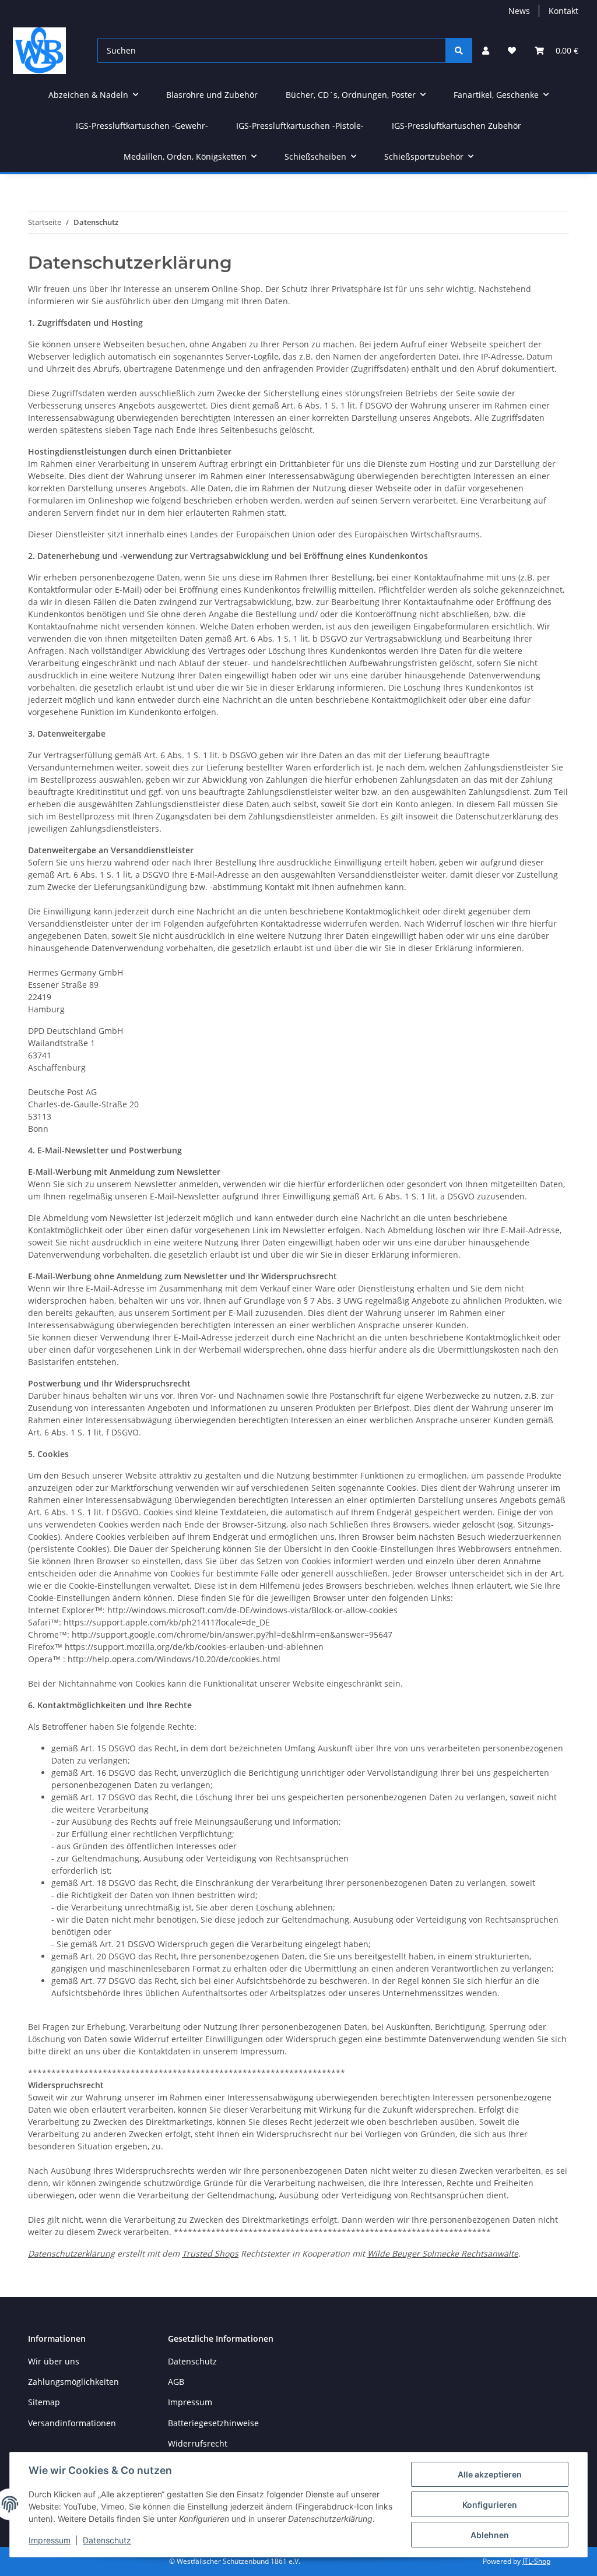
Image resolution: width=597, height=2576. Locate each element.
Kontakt (563, 11)
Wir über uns (54, 2361)
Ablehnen (490, 2535)
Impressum (50, 2540)
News (519, 11)
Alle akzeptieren (490, 2474)
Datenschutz (107, 2540)
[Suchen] (459, 50)
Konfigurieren (490, 2505)
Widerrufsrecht (198, 2443)
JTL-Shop (536, 2561)
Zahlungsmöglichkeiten (73, 2382)
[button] (486, 50)
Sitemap (44, 2402)
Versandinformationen (72, 2423)
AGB (176, 2382)
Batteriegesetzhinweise (213, 2423)
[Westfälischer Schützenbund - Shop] (39, 50)
